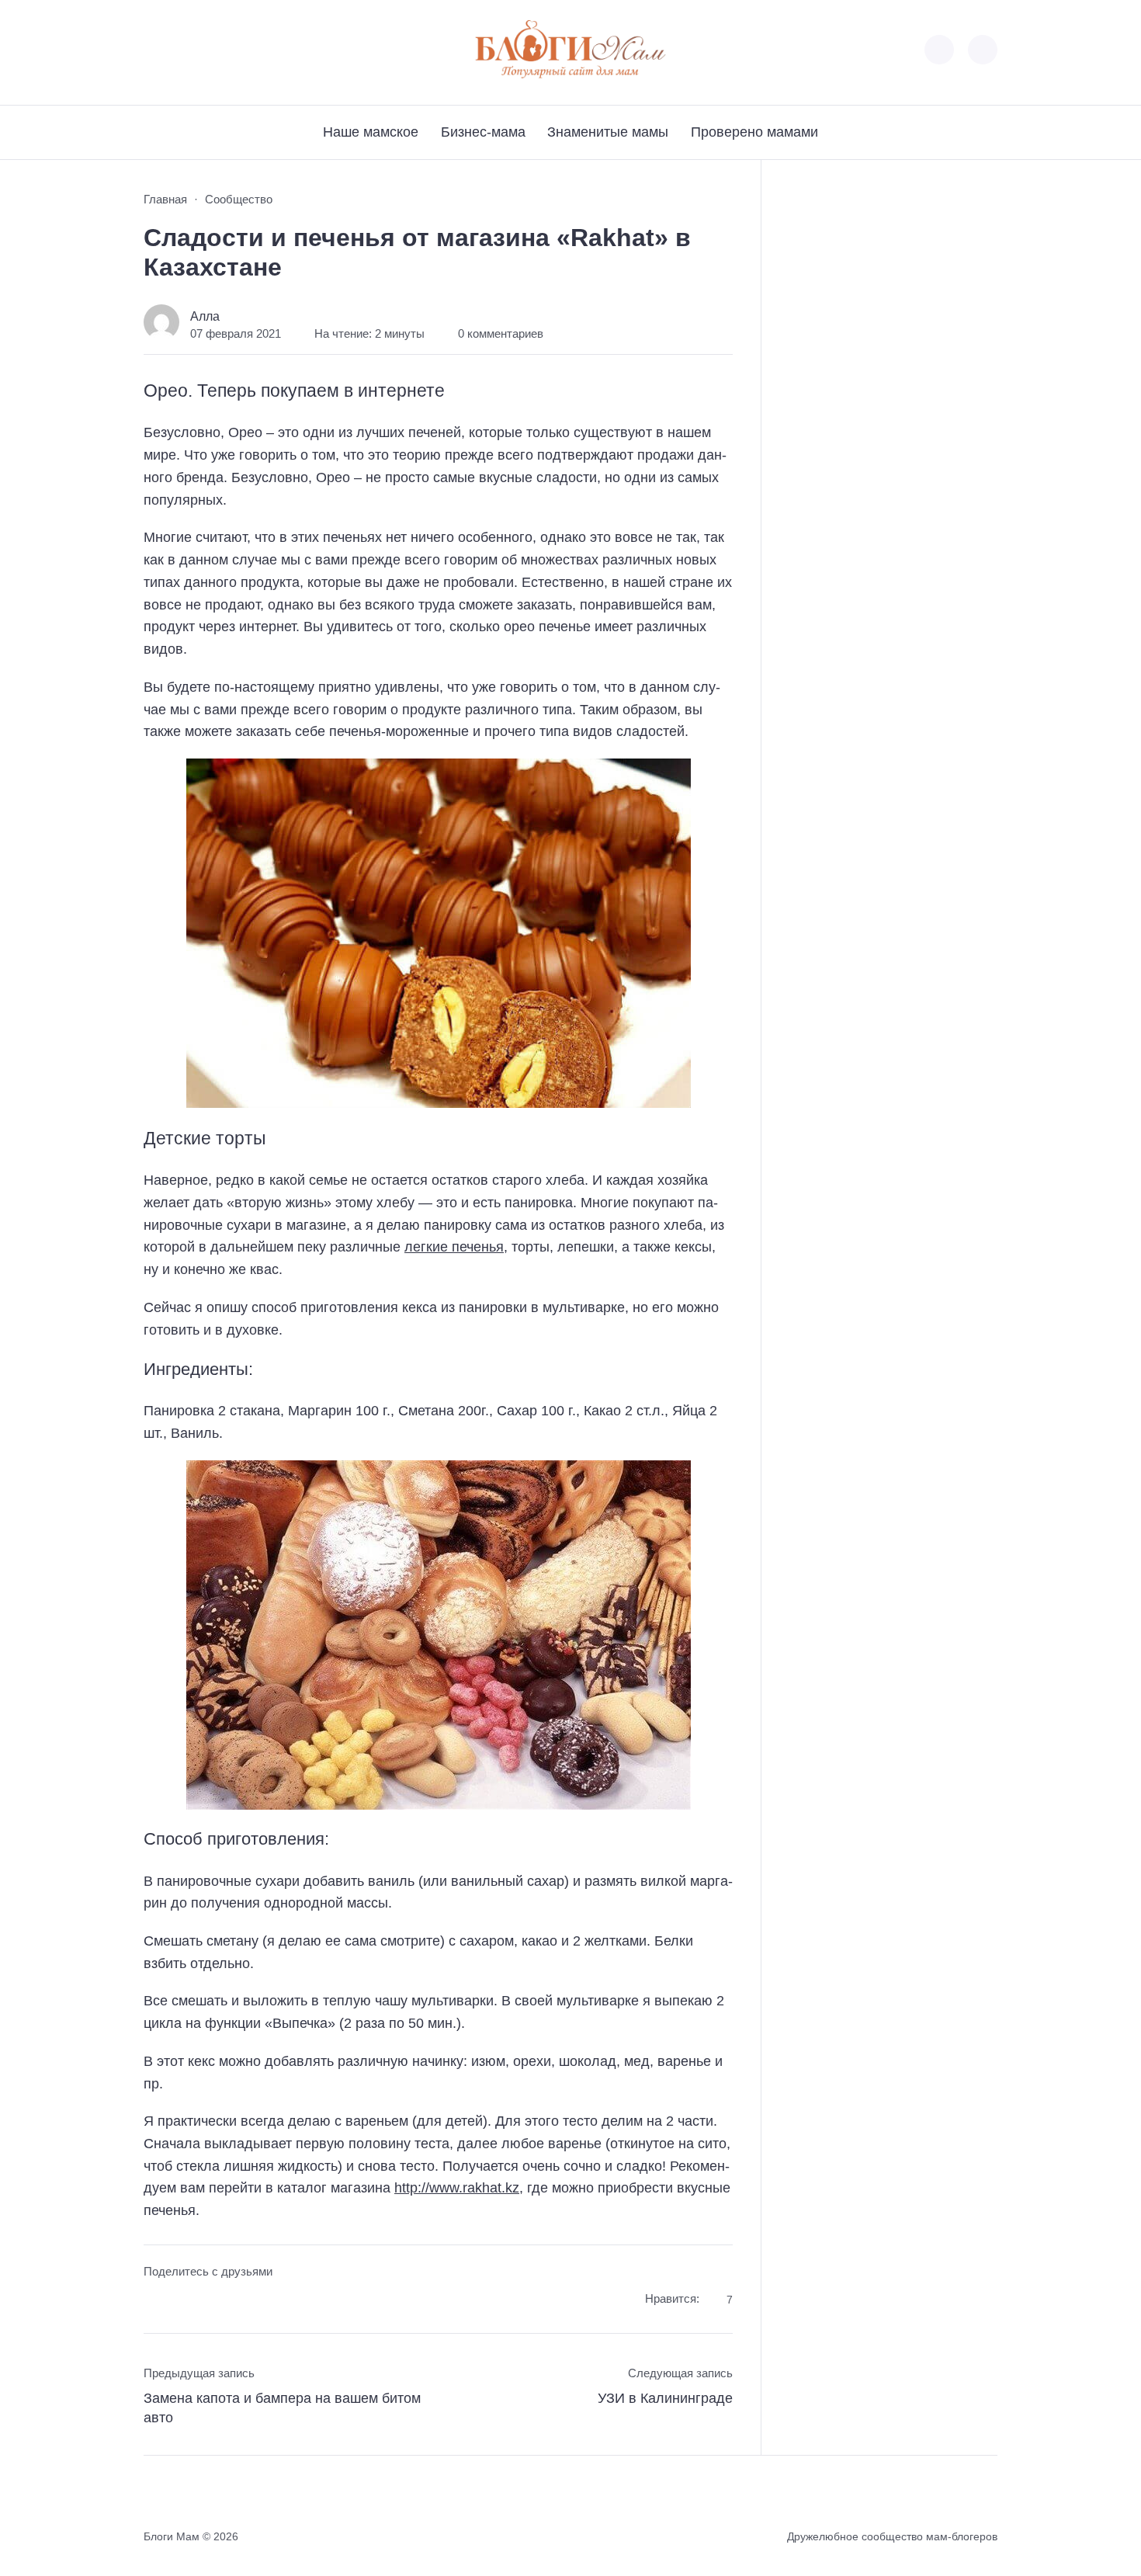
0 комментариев (501, 334)
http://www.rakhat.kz (457, 2188)
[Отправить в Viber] (214, 2302)
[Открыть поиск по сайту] (983, 50)
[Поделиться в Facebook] (155, 2302)
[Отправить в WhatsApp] (243, 2302)
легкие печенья (454, 1247)
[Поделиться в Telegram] (184, 2302)
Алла (205, 316)
